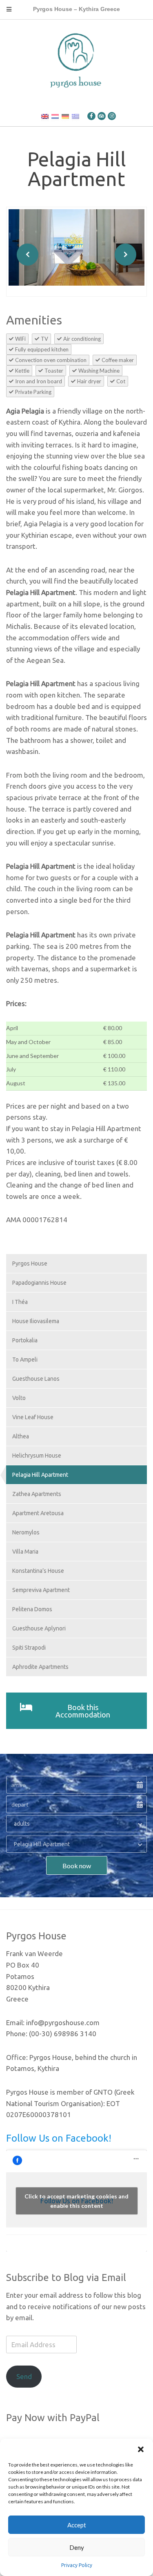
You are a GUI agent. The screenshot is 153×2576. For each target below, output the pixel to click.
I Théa (20, 1302)
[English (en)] (45, 116)
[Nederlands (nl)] (55, 116)
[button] (141, 2449)
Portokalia (25, 1340)
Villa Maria (25, 1552)
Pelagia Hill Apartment (40, 1475)
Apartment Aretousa (38, 1513)
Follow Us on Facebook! (59, 2138)
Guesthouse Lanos (36, 1379)
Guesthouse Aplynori (39, 1628)
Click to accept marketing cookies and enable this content (76, 2201)
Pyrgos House (30, 1263)
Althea (21, 1436)
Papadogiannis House (39, 1283)
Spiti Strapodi (29, 1648)
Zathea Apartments (37, 1494)
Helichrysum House (37, 1456)
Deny (77, 2547)
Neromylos (26, 1532)
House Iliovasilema (36, 1321)
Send (24, 2376)
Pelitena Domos (32, 1609)
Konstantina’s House (38, 1571)
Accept (77, 2525)
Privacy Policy (77, 2565)
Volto (19, 1398)
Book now (77, 1866)
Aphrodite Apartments (40, 1667)
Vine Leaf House (33, 1417)
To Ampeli (25, 1360)
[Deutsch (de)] (65, 116)
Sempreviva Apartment (41, 1590)
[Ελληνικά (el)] (75, 116)
